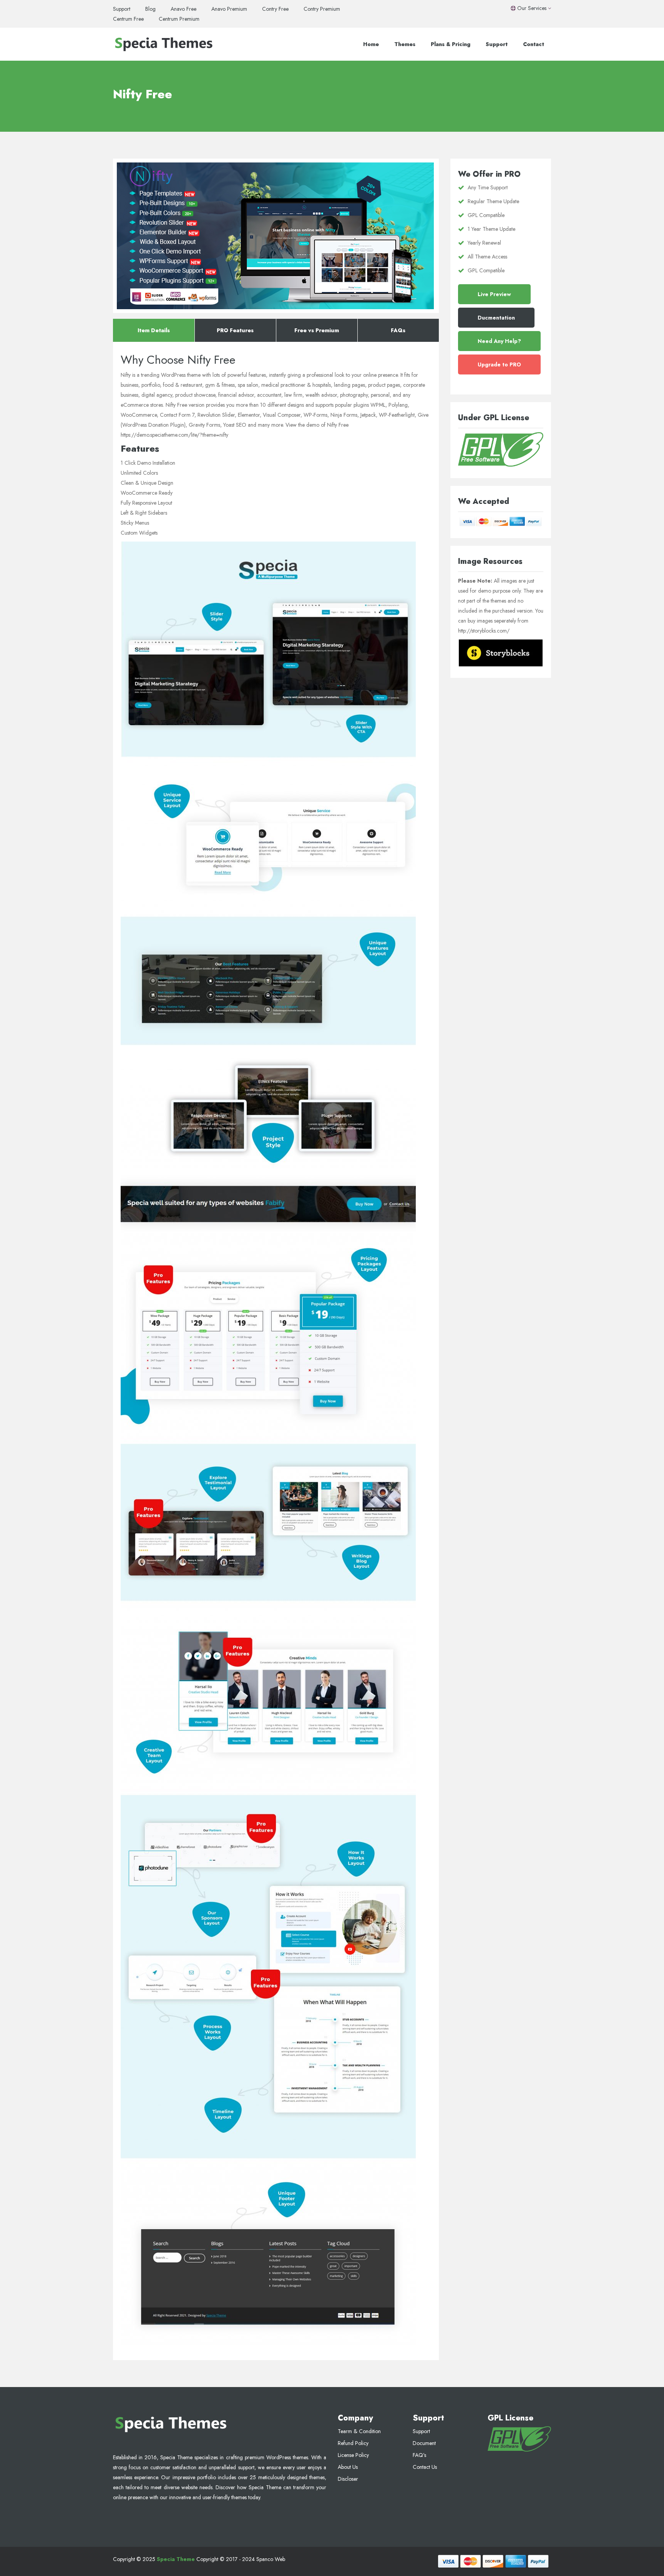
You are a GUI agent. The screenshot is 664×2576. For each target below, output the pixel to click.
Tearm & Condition (359, 2431)
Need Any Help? (499, 341)
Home (371, 44)
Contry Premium (322, 9)
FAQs (398, 330)
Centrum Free (128, 19)
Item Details (154, 330)
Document (424, 2443)
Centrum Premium (179, 19)
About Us (348, 2467)
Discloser (348, 2479)
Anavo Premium (229, 9)
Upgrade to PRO (499, 364)
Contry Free (275, 9)
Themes (405, 44)
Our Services (532, 8)
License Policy (353, 2455)
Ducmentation (496, 318)
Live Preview (494, 294)
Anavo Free (183, 9)
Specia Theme (176, 2559)
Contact (534, 44)
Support (122, 9)
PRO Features (235, 330)
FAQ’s (419, 2455)
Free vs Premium (317, 330)
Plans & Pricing (451, 44)
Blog (150, 9)
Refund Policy (353, 2443)
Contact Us (425, 2467)
